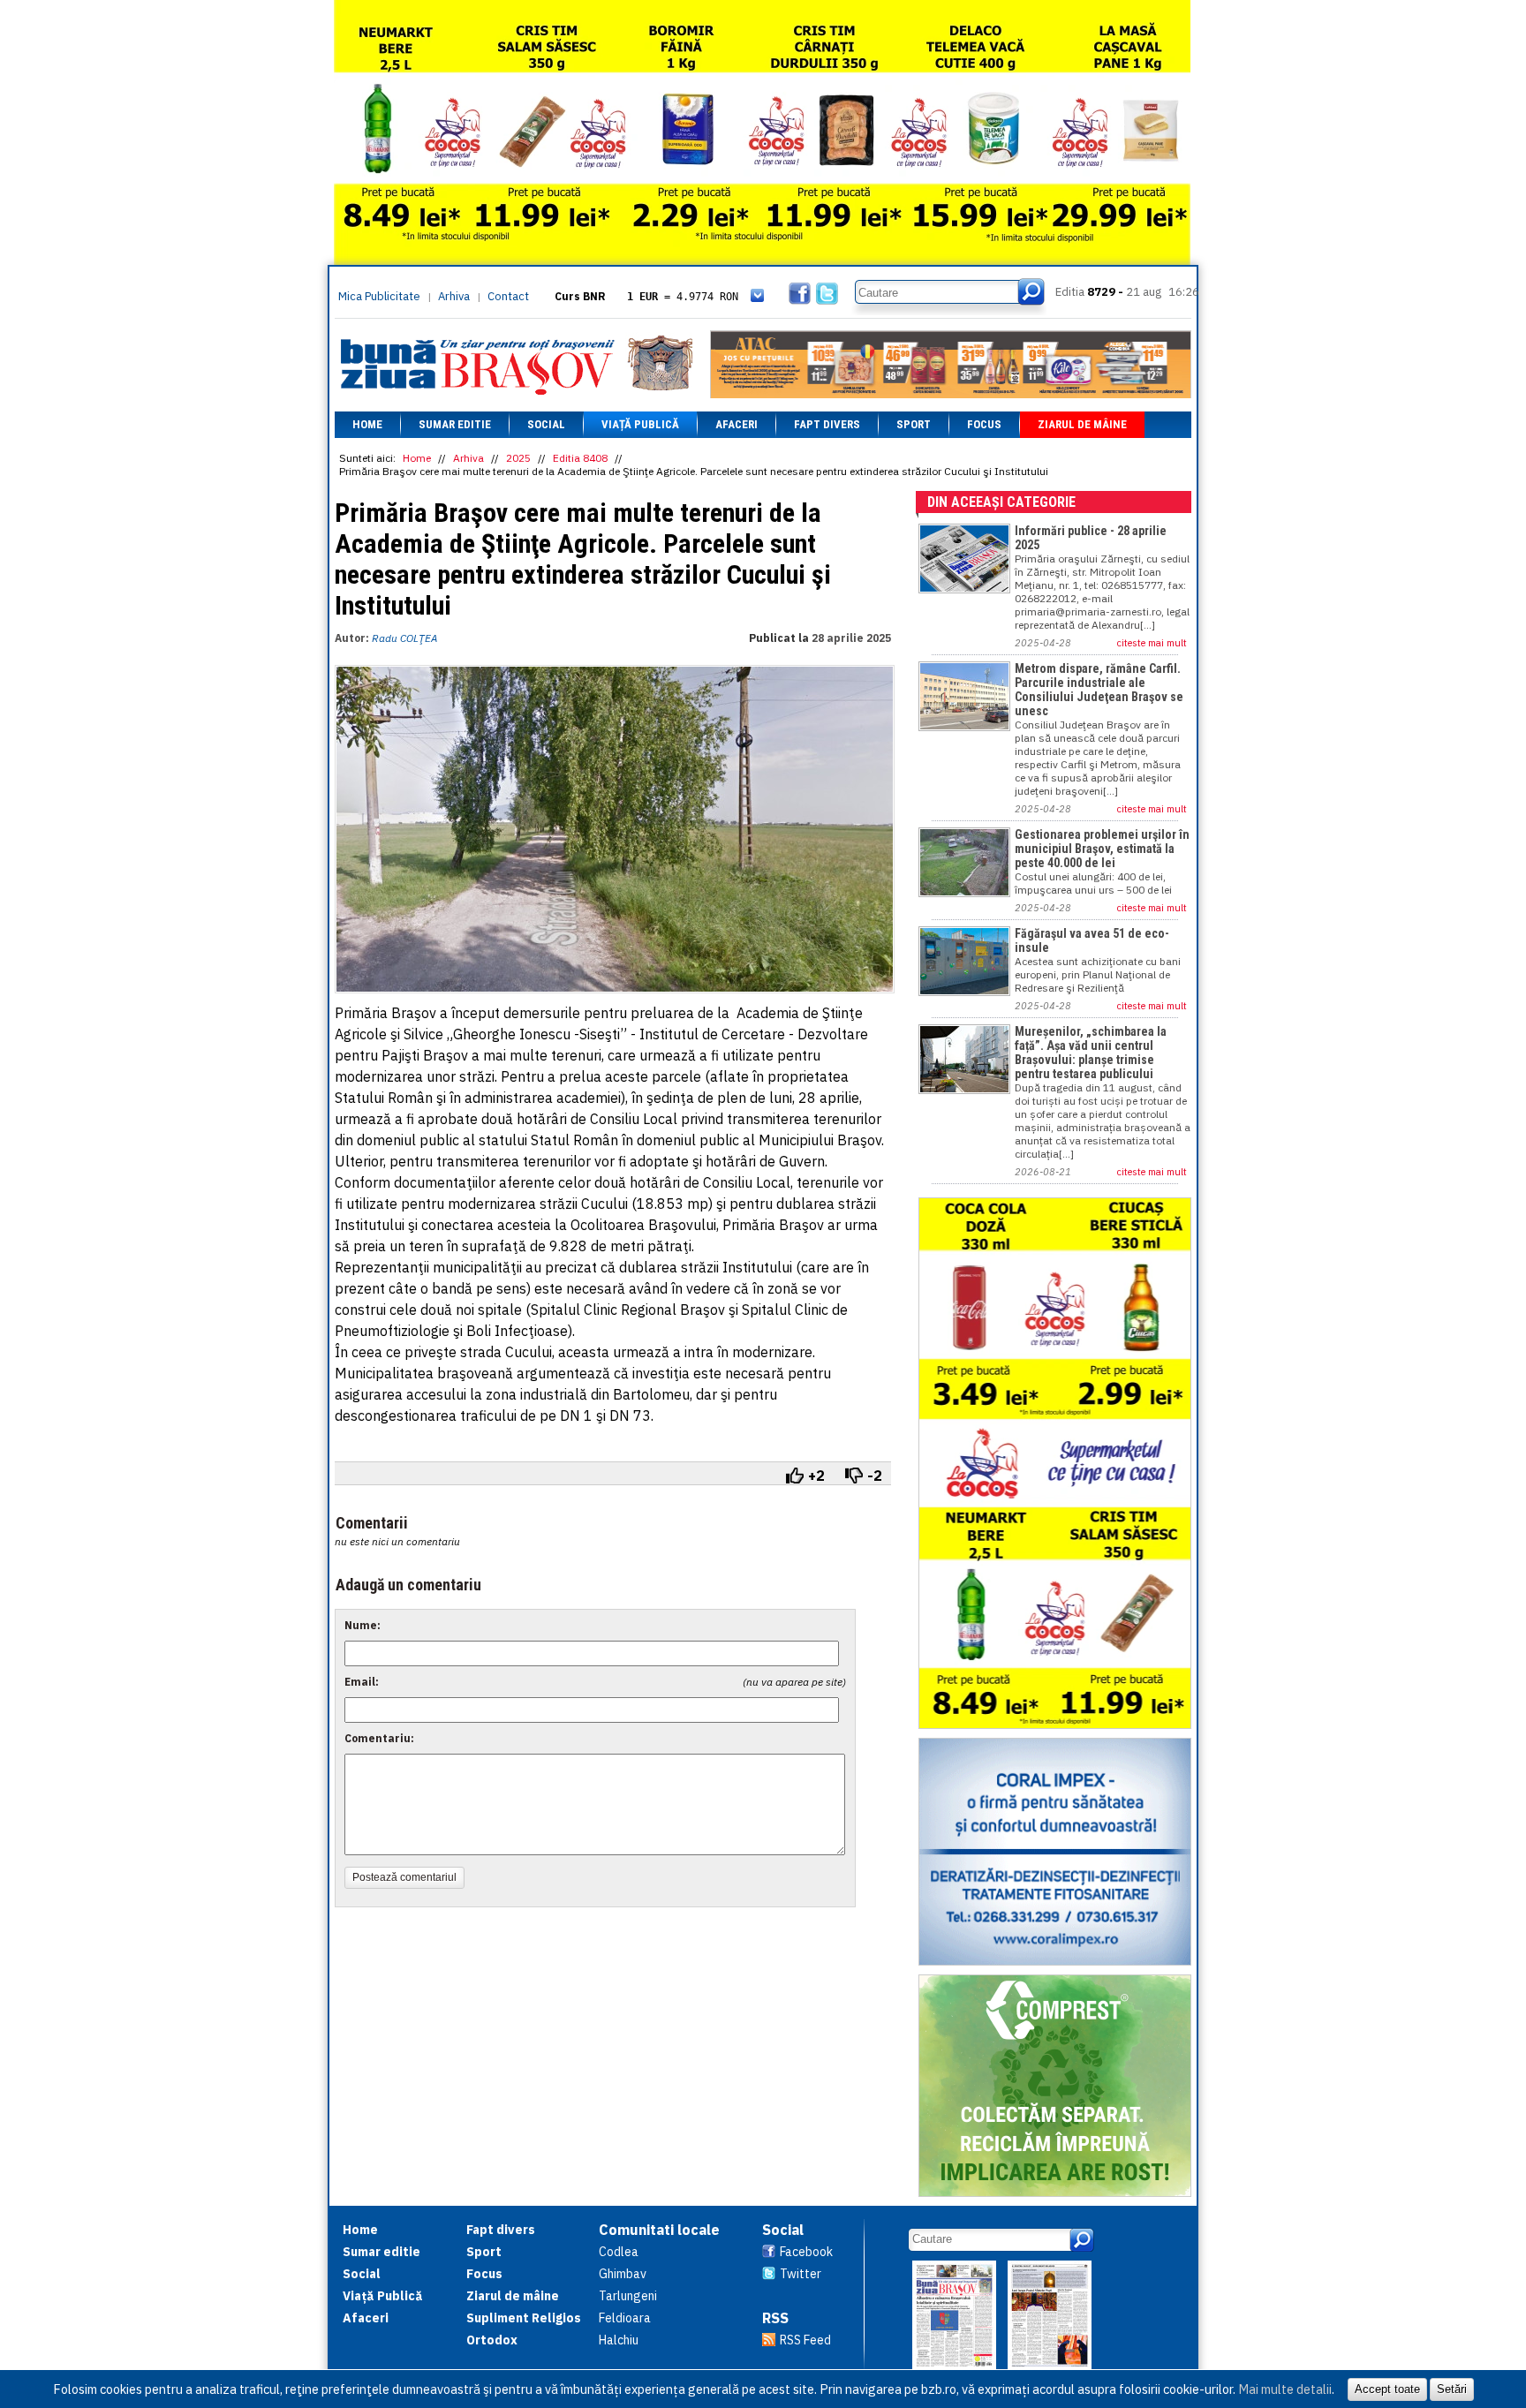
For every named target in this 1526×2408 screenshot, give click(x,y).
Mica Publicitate (379, 296)
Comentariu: (379, 1738)
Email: (362, 1682)
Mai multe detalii (1285, 2389)
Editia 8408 (580, 458)
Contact (508, 296)
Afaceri (737, 424)
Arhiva (454, 296)
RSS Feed (805, 2340)
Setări (1452, 2389)
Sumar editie (455, 424)
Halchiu (619, 2340)
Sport (914, 424)
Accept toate (1387, 2389)
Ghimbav (623, 2274)
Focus (984, 424)
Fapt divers (827, 424)
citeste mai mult (1152, 643)
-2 (875, 1476)
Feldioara (625, 2318)
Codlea (619, 2252)
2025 (518, 458)
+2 (816, 1476)
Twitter (801, 2274)
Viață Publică (640, 424)
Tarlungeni (628, 2296)
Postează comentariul (404, 1877)
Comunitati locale (659, 2230)
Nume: (363, 1625)
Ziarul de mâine (1082, 424)
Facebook (806, 2252)
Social (546, 424)
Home (367, 424)
